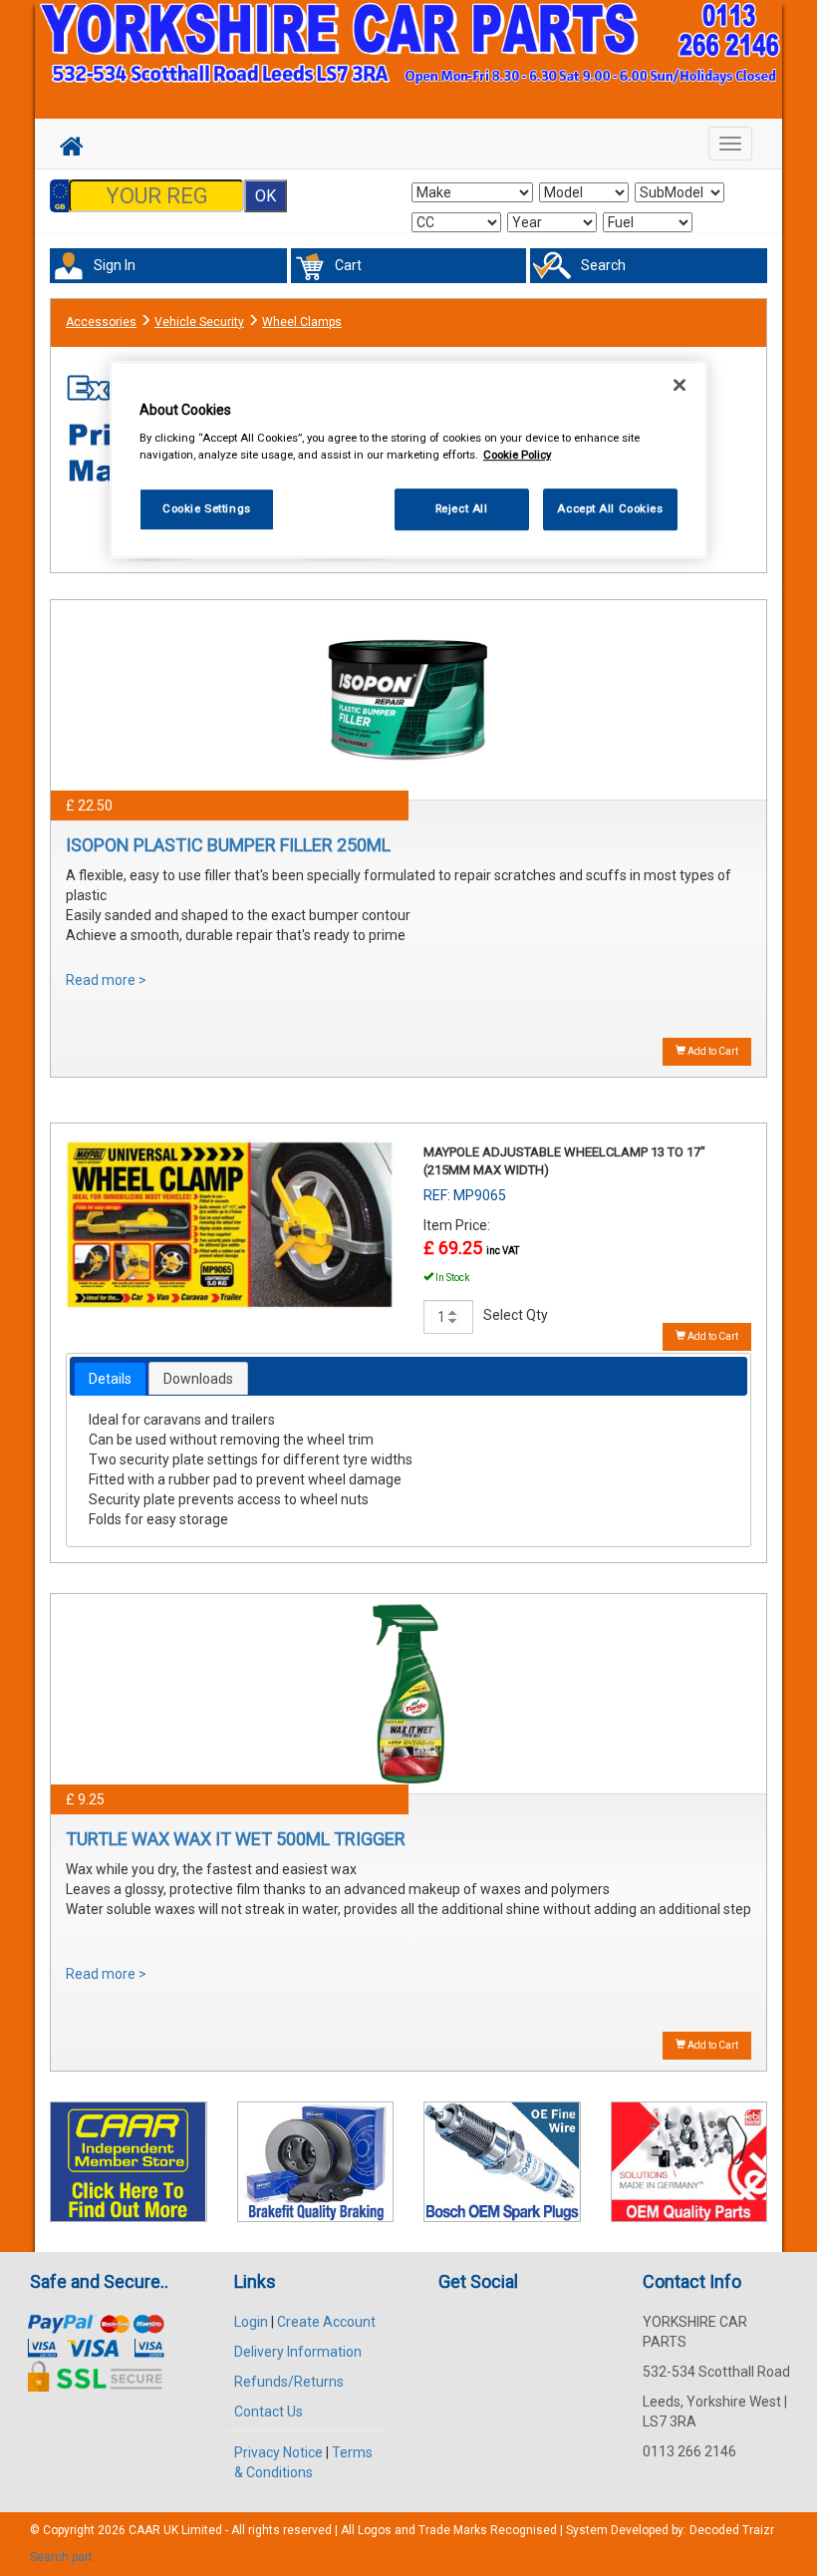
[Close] (680, 385)
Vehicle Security (199, 322)
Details (110, 1379)
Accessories (101, 322)
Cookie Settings (207, 508)
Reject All (462, 508)
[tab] (110, 1379)
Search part (61, 2557)
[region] (408, 460)
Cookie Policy (517, 455)
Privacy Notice (278, 2452)
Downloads (198, 1379)
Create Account (326, 2322)
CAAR (144, 2530)
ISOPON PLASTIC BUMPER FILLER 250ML (228, 845)
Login (251, 2322)
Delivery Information (298, 2352)
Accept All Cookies (610, 508)
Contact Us (269, 2412)
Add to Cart (712, 1051)
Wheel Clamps (302, 322)
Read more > (106, 980)
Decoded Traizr (732, 2530)
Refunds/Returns (289, 2382)
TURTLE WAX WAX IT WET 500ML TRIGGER (236, 1839)
